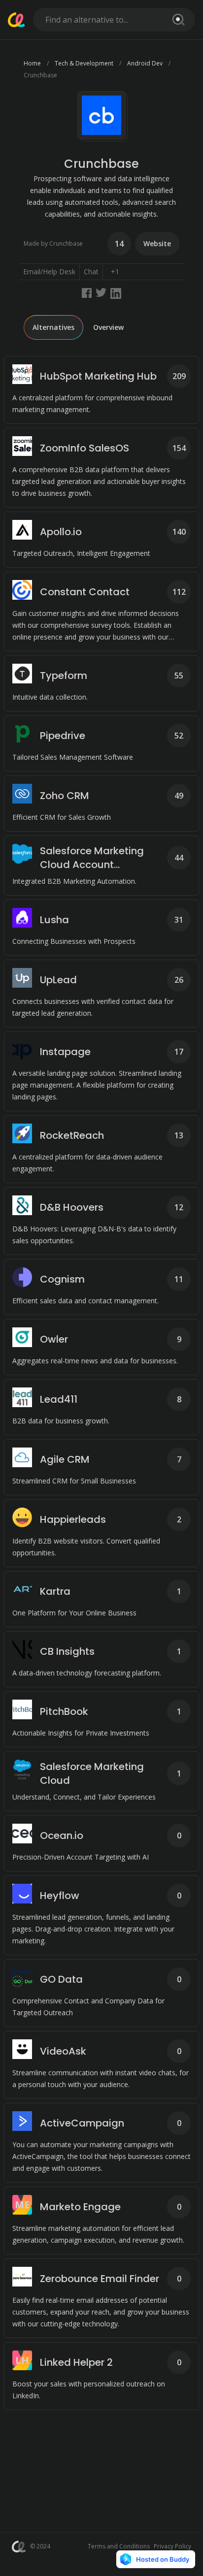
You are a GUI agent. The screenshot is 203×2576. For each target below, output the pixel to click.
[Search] (177, 20)
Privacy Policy (172, 2546)
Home (32, 63)
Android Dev (145, 63)
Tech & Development (84, 63)
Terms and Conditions (119, 2546)
